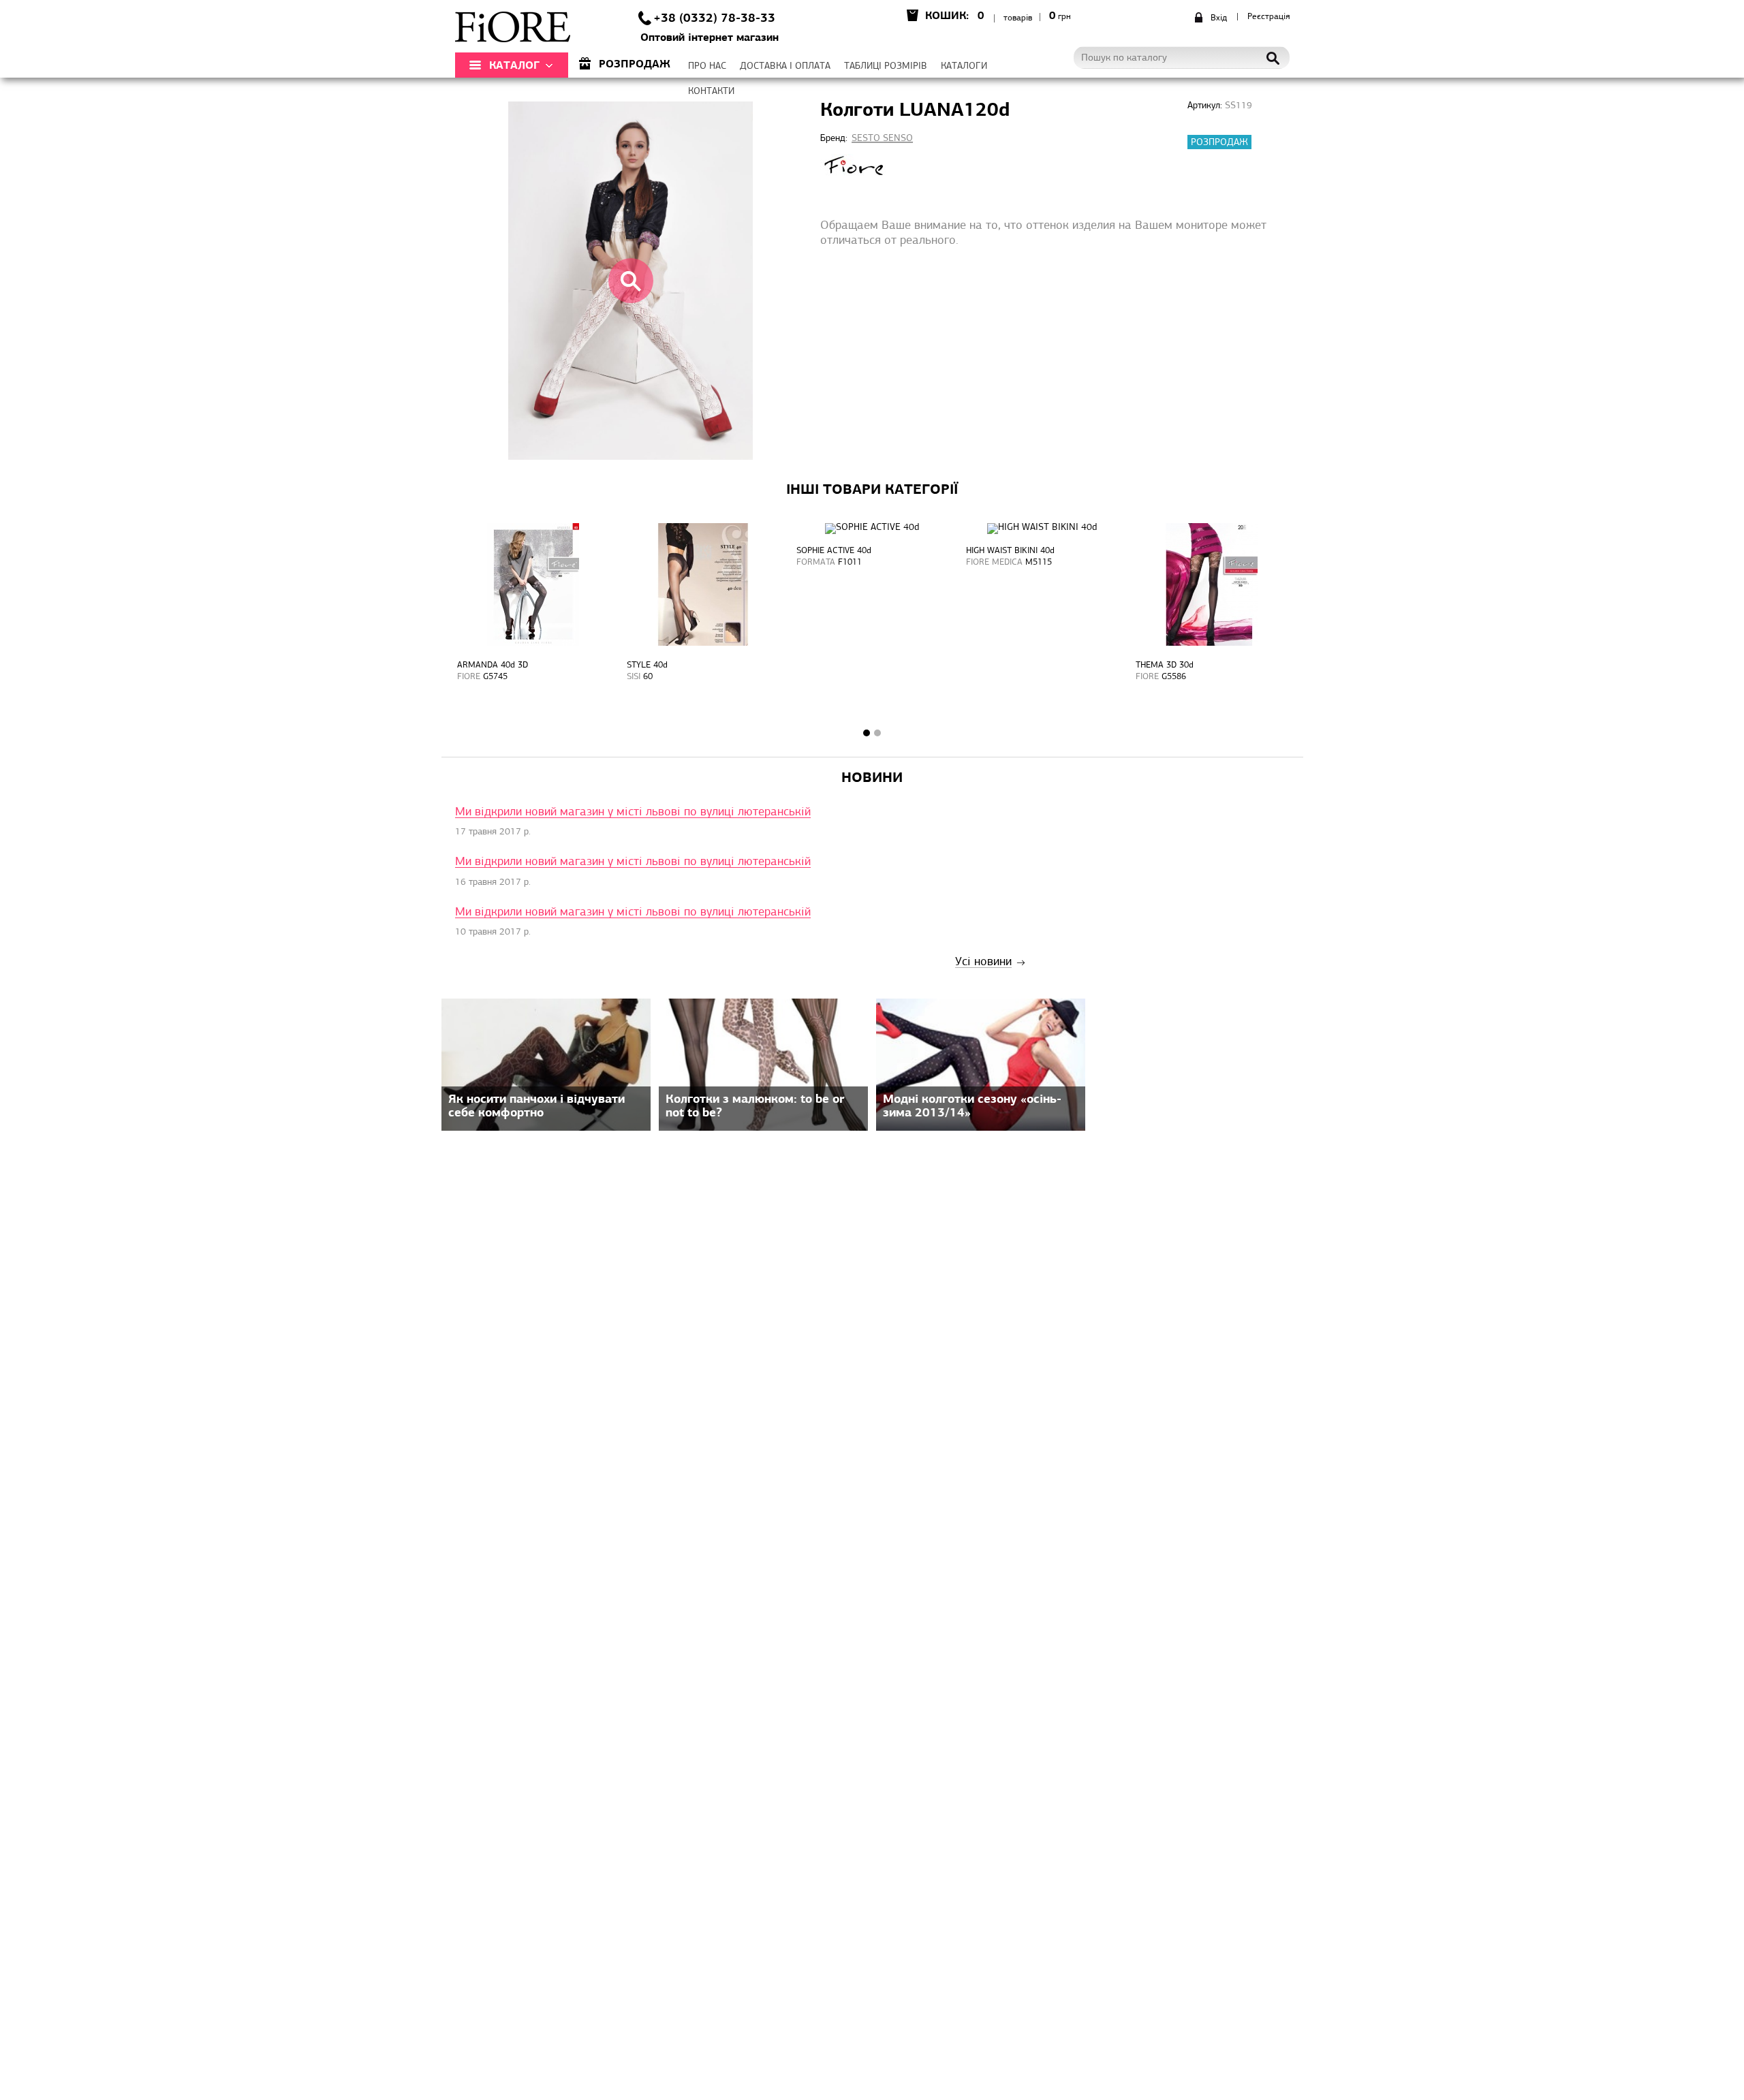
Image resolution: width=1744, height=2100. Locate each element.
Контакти (711, 92)
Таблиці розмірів (886, 66)
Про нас (707, 66)
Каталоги (964, 66)
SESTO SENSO (882, 139)
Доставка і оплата (785, 66)
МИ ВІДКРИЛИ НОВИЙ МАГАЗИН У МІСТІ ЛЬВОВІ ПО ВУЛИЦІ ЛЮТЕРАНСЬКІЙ (633, 813)
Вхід (1219, 18)
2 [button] (877, 733)
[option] (533, 618)
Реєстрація (1268, 17)
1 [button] (867, 733)
